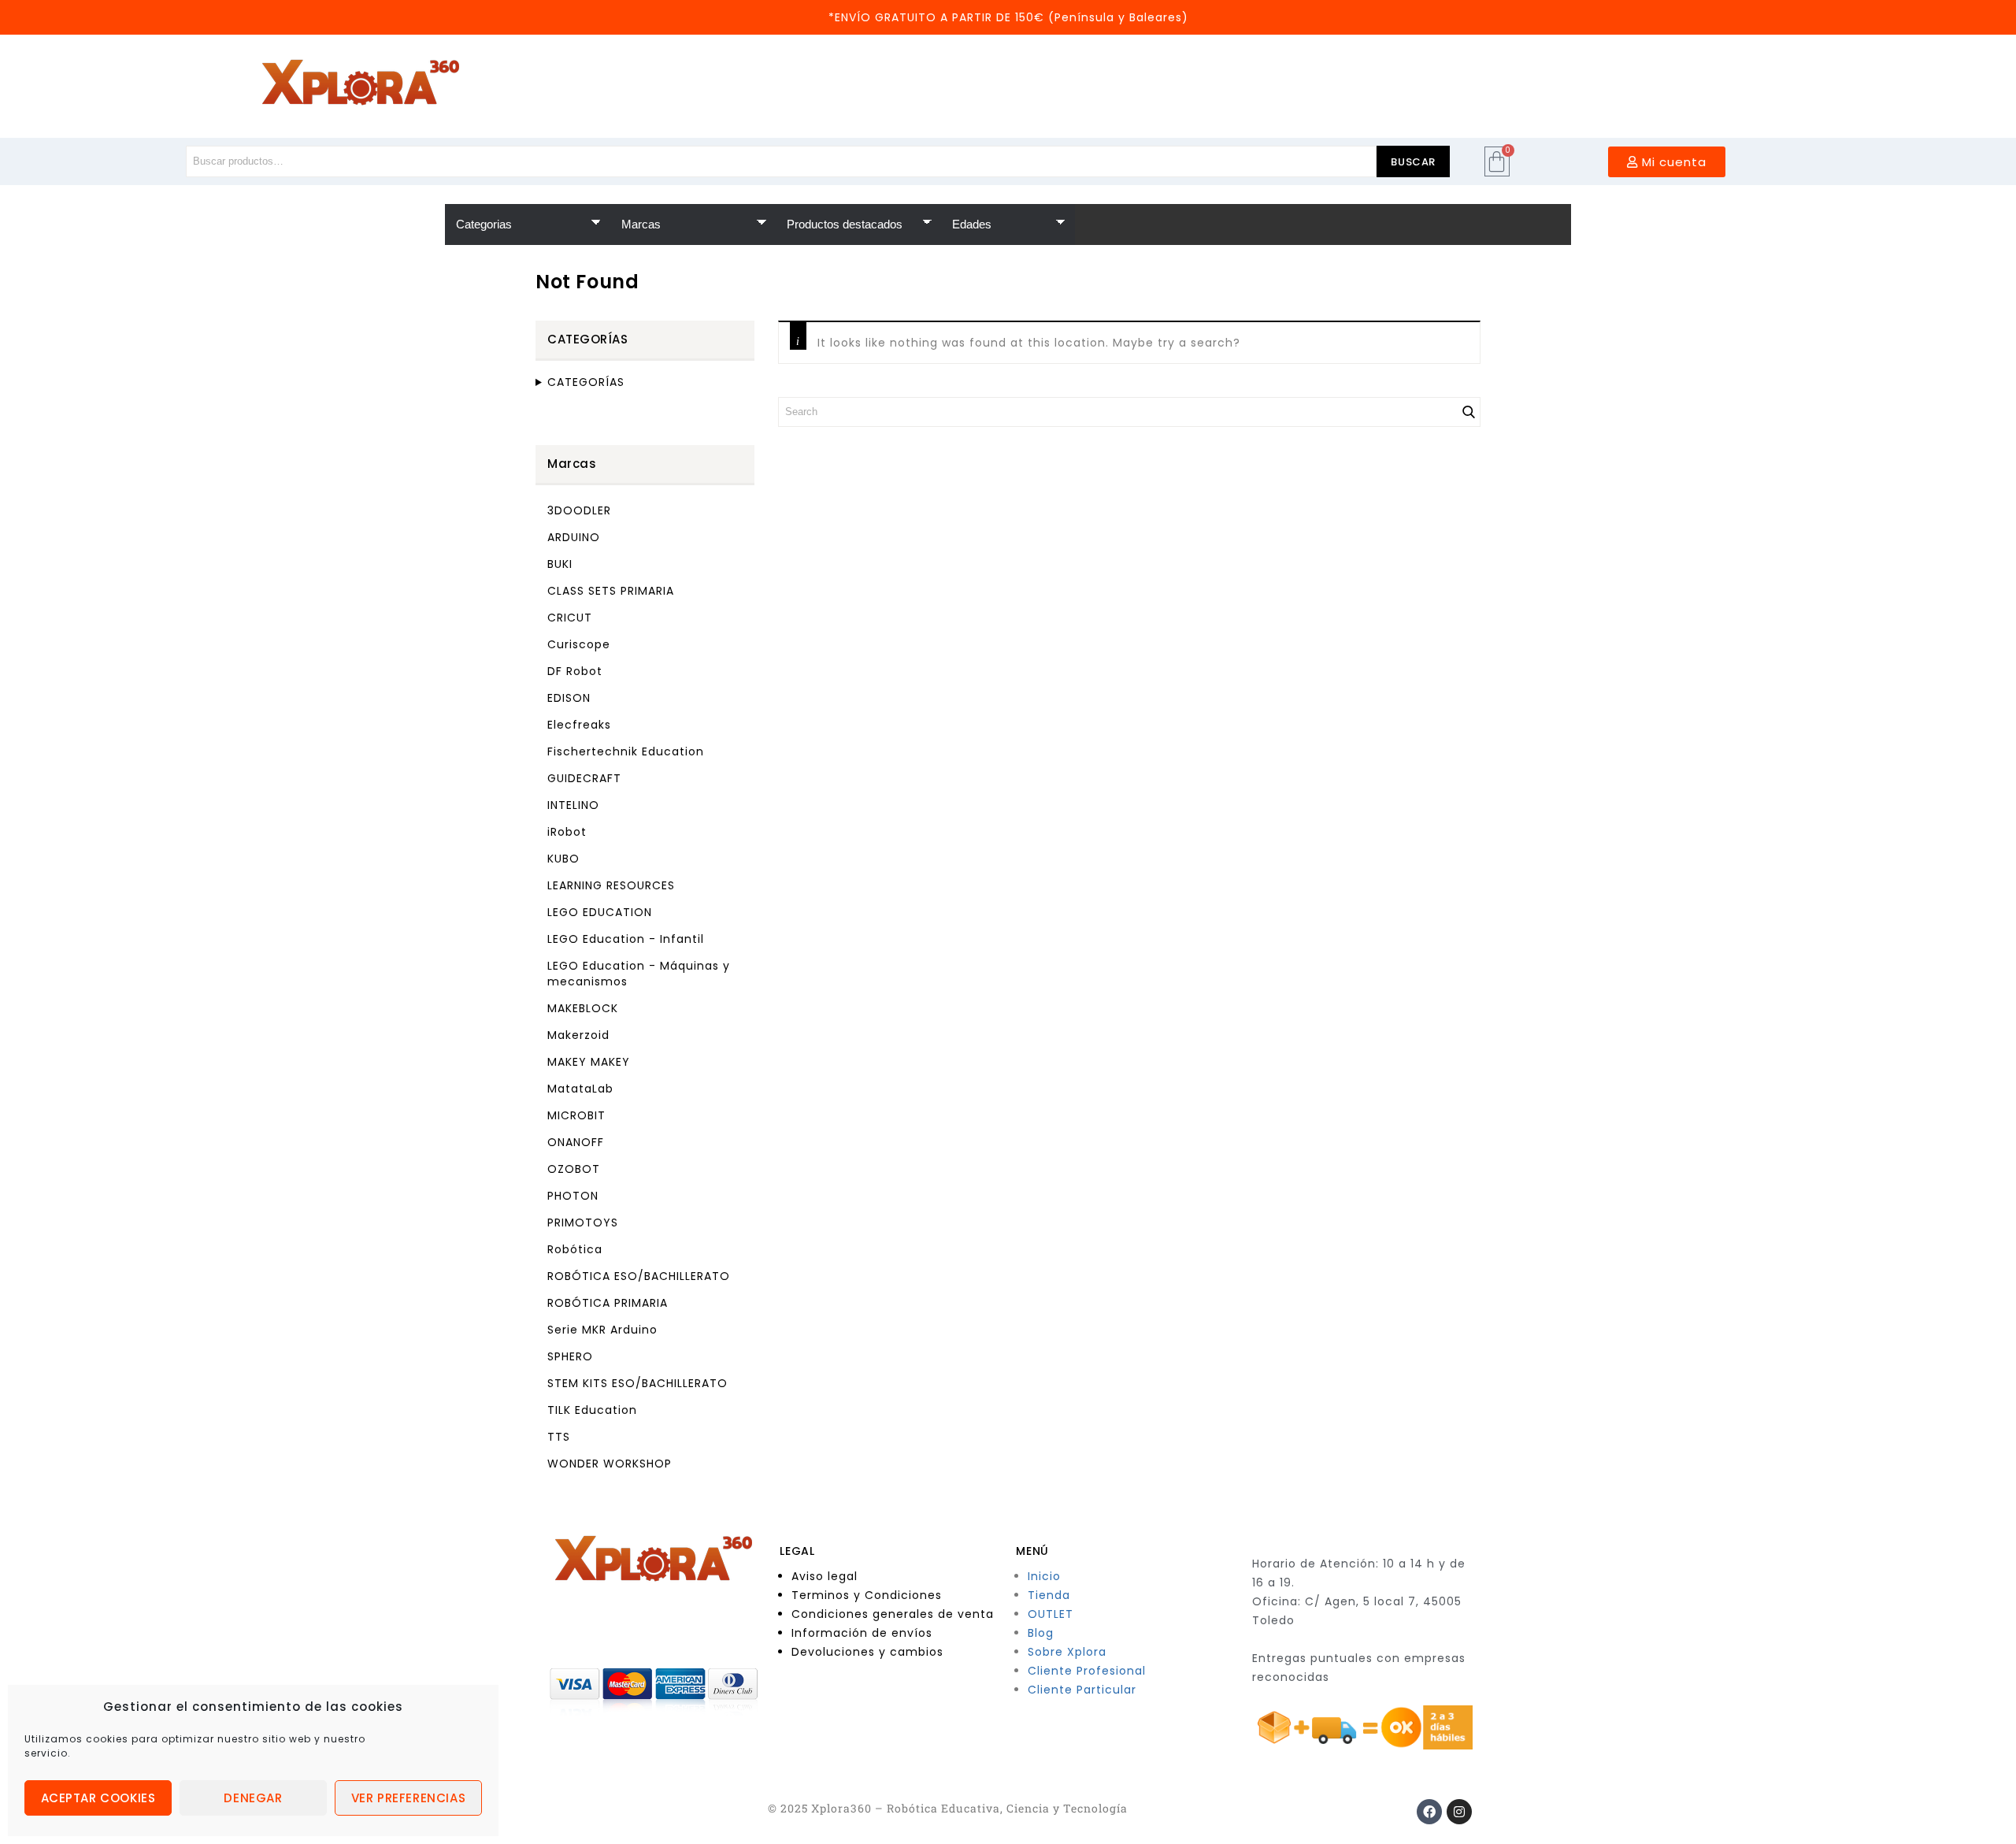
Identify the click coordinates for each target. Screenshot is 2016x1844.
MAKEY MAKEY (589, 1062)
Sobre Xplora (1067, 1652)
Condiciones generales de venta (893, 1614)
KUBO (563, 859)
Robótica (575, 1249)
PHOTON (573, 1196)
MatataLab (580, 1089)
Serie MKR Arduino (602, 1330)
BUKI (560, 564)
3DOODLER (579, 510)
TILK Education (592, 1410)
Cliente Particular (1082, 1690)
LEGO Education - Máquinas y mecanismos (639, 974)
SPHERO (570, 1356)
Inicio (1044, 1576)
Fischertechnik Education (626, 751)
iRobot (567, 832)
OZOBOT (574, 1169)
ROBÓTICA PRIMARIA (608, 1303)
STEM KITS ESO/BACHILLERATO (637, 1383)
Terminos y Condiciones (867, 1595)
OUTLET (1051, 1614)
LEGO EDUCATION (600, 912)
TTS (559, 1437)
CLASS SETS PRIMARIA (611, 591)
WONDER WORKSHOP (610, 1464)
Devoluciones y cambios (867, 1652)
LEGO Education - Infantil (626, 939)
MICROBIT (576, 1115)
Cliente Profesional (1087, 1671)
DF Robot (575, 671)
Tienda (1049, 1595)
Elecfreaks (579, 725)
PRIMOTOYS (583, 1223)
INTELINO (573, 805)
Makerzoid (578, 1035)
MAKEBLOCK (583, 1008)
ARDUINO (574, 537)
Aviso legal (825, 1576)
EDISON (569, 698)
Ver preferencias (409, 1798)
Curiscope (579, 644)
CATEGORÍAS (586, 382)
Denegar (253, 1798)
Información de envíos (862, 1633)
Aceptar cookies (98, 1798)
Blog (1041, 1633)
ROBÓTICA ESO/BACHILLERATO (639, 1276)
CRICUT (570, 618)
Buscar (1413, 162)
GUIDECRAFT (584, 778)
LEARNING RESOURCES (611, 885)
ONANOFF (576, 1142)
